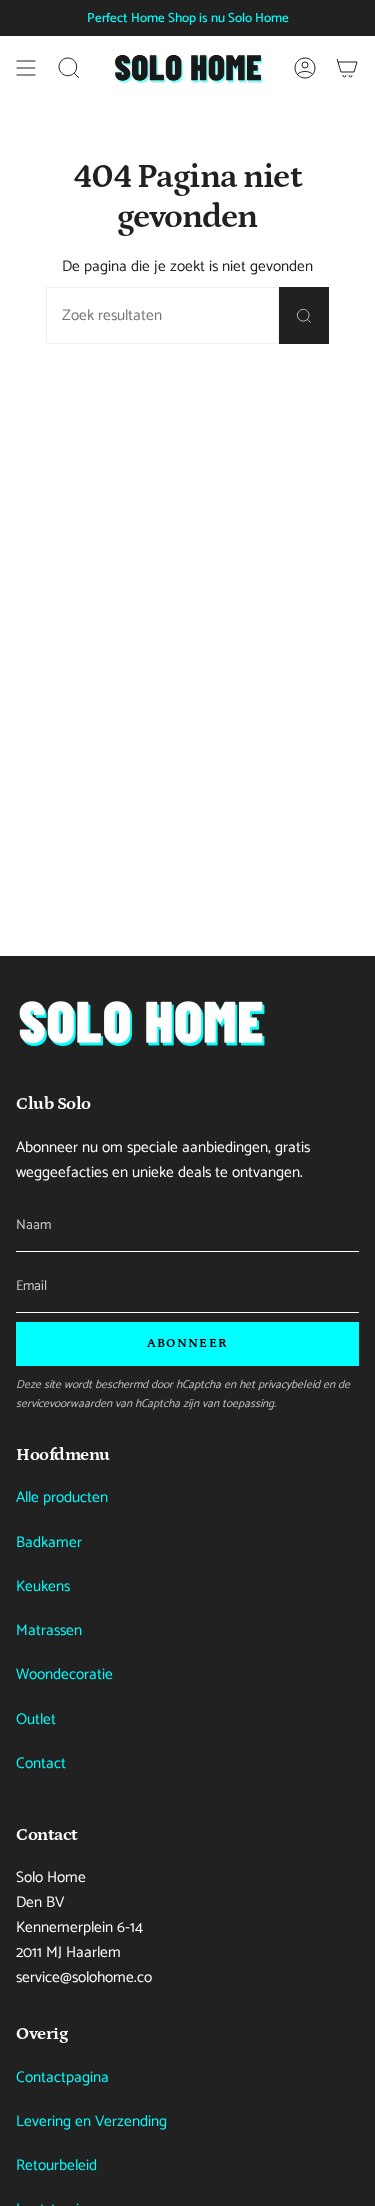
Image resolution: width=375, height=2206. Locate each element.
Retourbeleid (56, 2165)
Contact (41, 1763)
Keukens (43, 1586)
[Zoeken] (304, 315)
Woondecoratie (64, 1674)
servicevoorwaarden (64, 1403)
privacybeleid (289, 1384)
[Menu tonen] (26, 68)
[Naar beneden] (141, 1022)
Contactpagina (62, 2077)
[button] (69, 68)
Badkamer (49, 1542)
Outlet (36, 1719)
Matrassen (49, 1630)
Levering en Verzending (91, 2121)
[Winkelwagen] (347, 68)
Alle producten (62, 1497)
